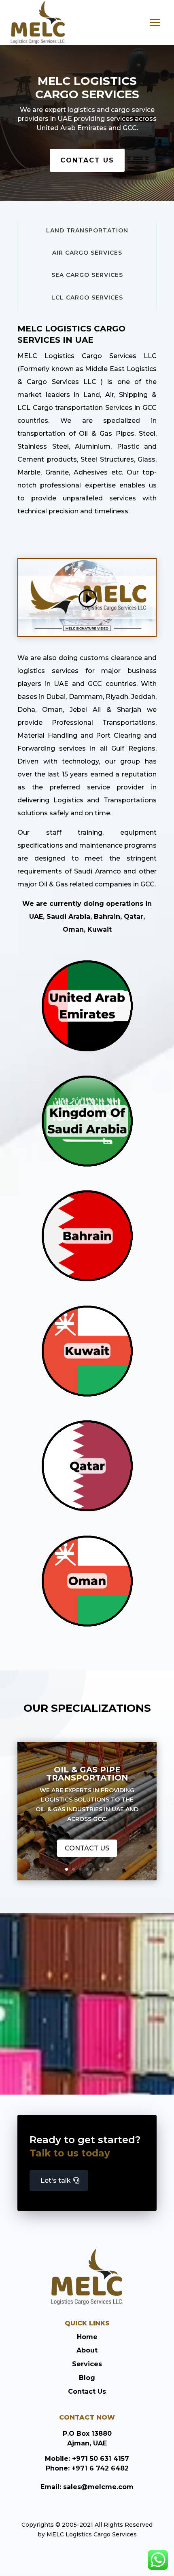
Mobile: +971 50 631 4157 (87, 2459)
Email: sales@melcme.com (87, 2487)
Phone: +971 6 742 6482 (87, 2468)
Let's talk (56, 2180)
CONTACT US (87, 160)
